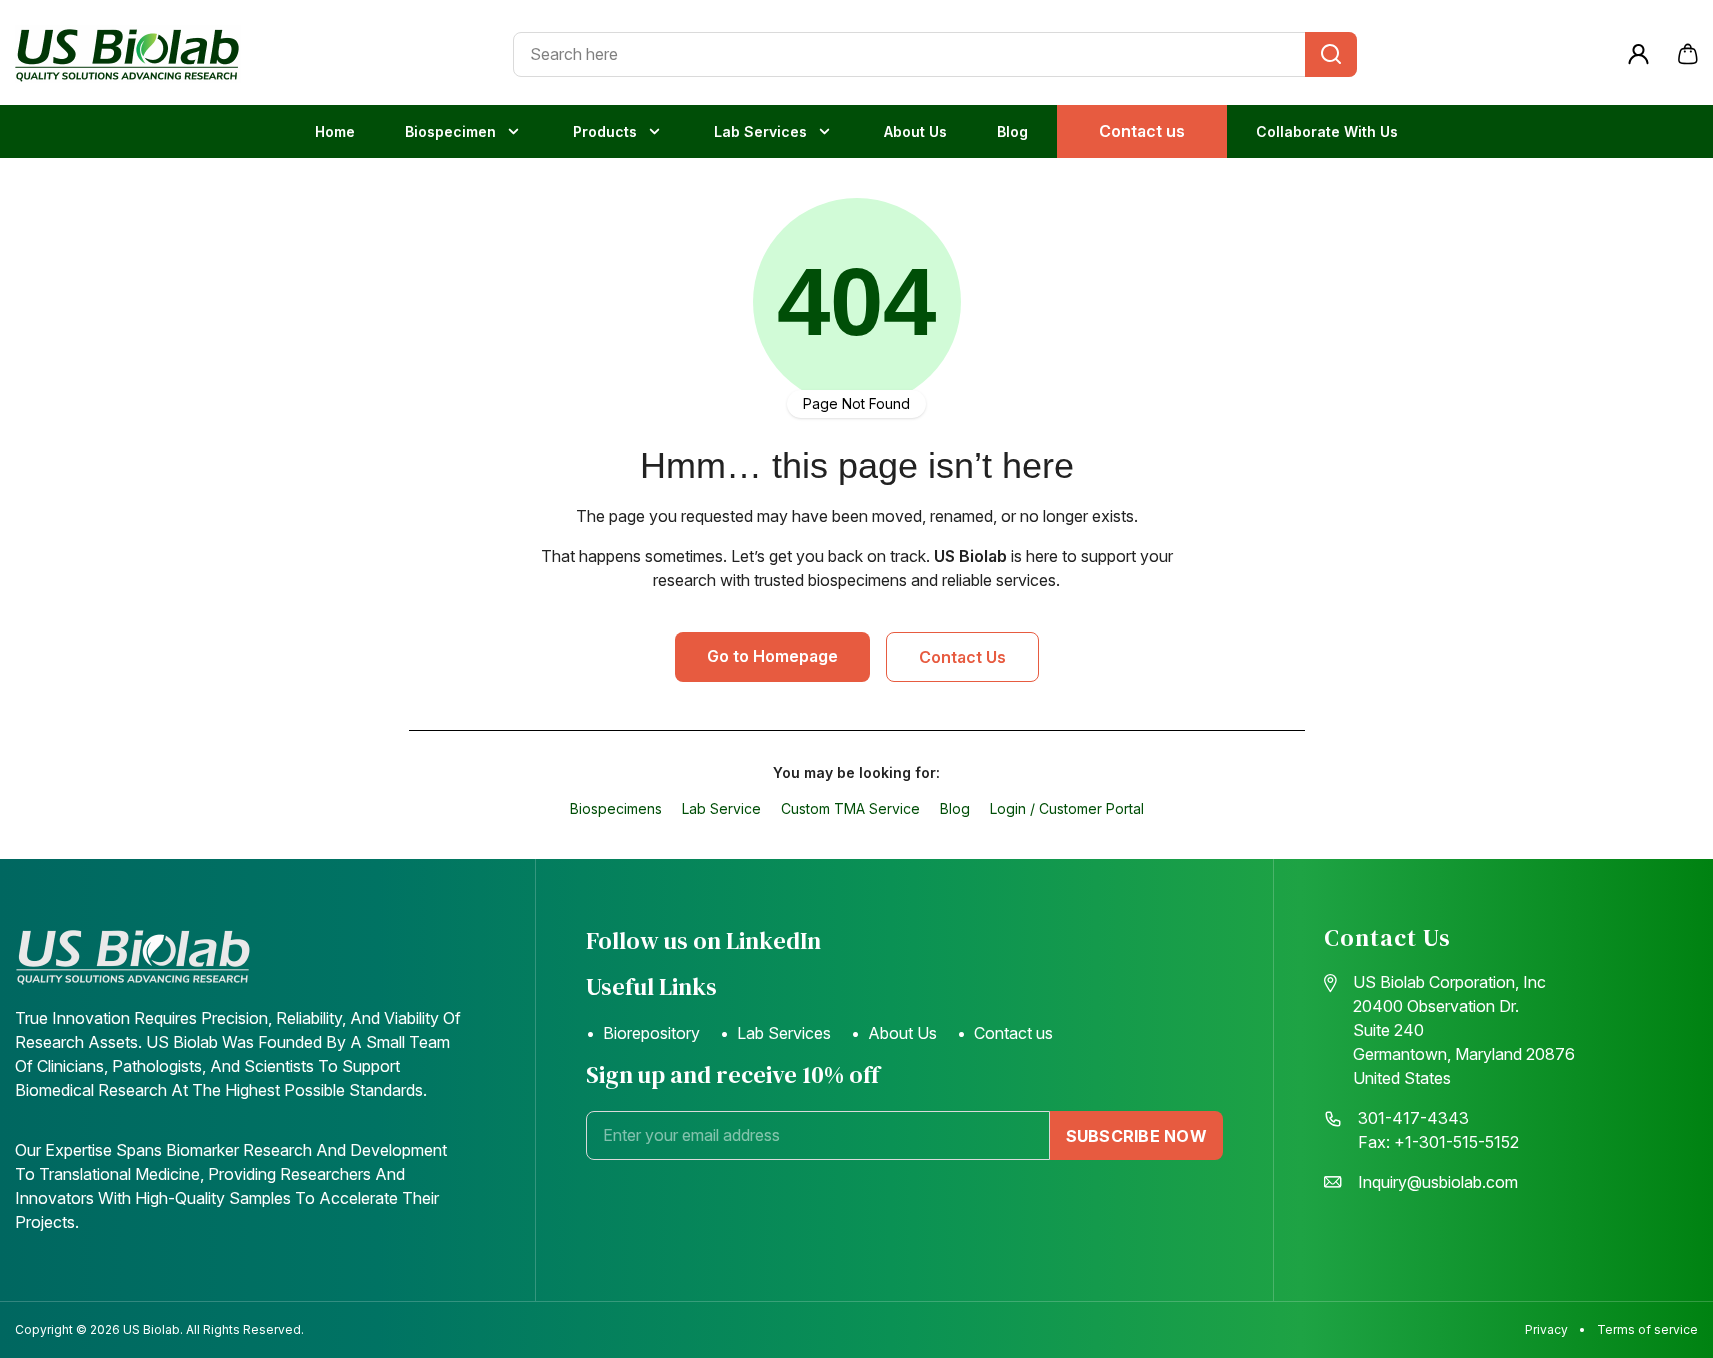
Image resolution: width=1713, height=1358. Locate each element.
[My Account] (1638, 54)
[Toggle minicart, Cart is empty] (1688, 54)
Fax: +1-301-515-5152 (1438, 1142)
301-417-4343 (1413, 1118)
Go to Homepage (772, 656)
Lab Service (721, 808)
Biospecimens (616, 808)
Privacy (1546, 1329)
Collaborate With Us (1327, 131)
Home (335, 131)
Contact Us (962, 657)
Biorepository (651, 1033)
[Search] (1331, 54)
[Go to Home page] (128, 54)
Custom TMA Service (850, 808)
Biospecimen (450, 131)
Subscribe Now (1136, 1136)
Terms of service (1647, 1329)
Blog (1012, 131)
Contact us (1142, 131)
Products (605, 131)
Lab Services (760, 131)
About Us (915, 131)
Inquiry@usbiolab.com (1438, 1182)
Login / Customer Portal (1067, 808)
